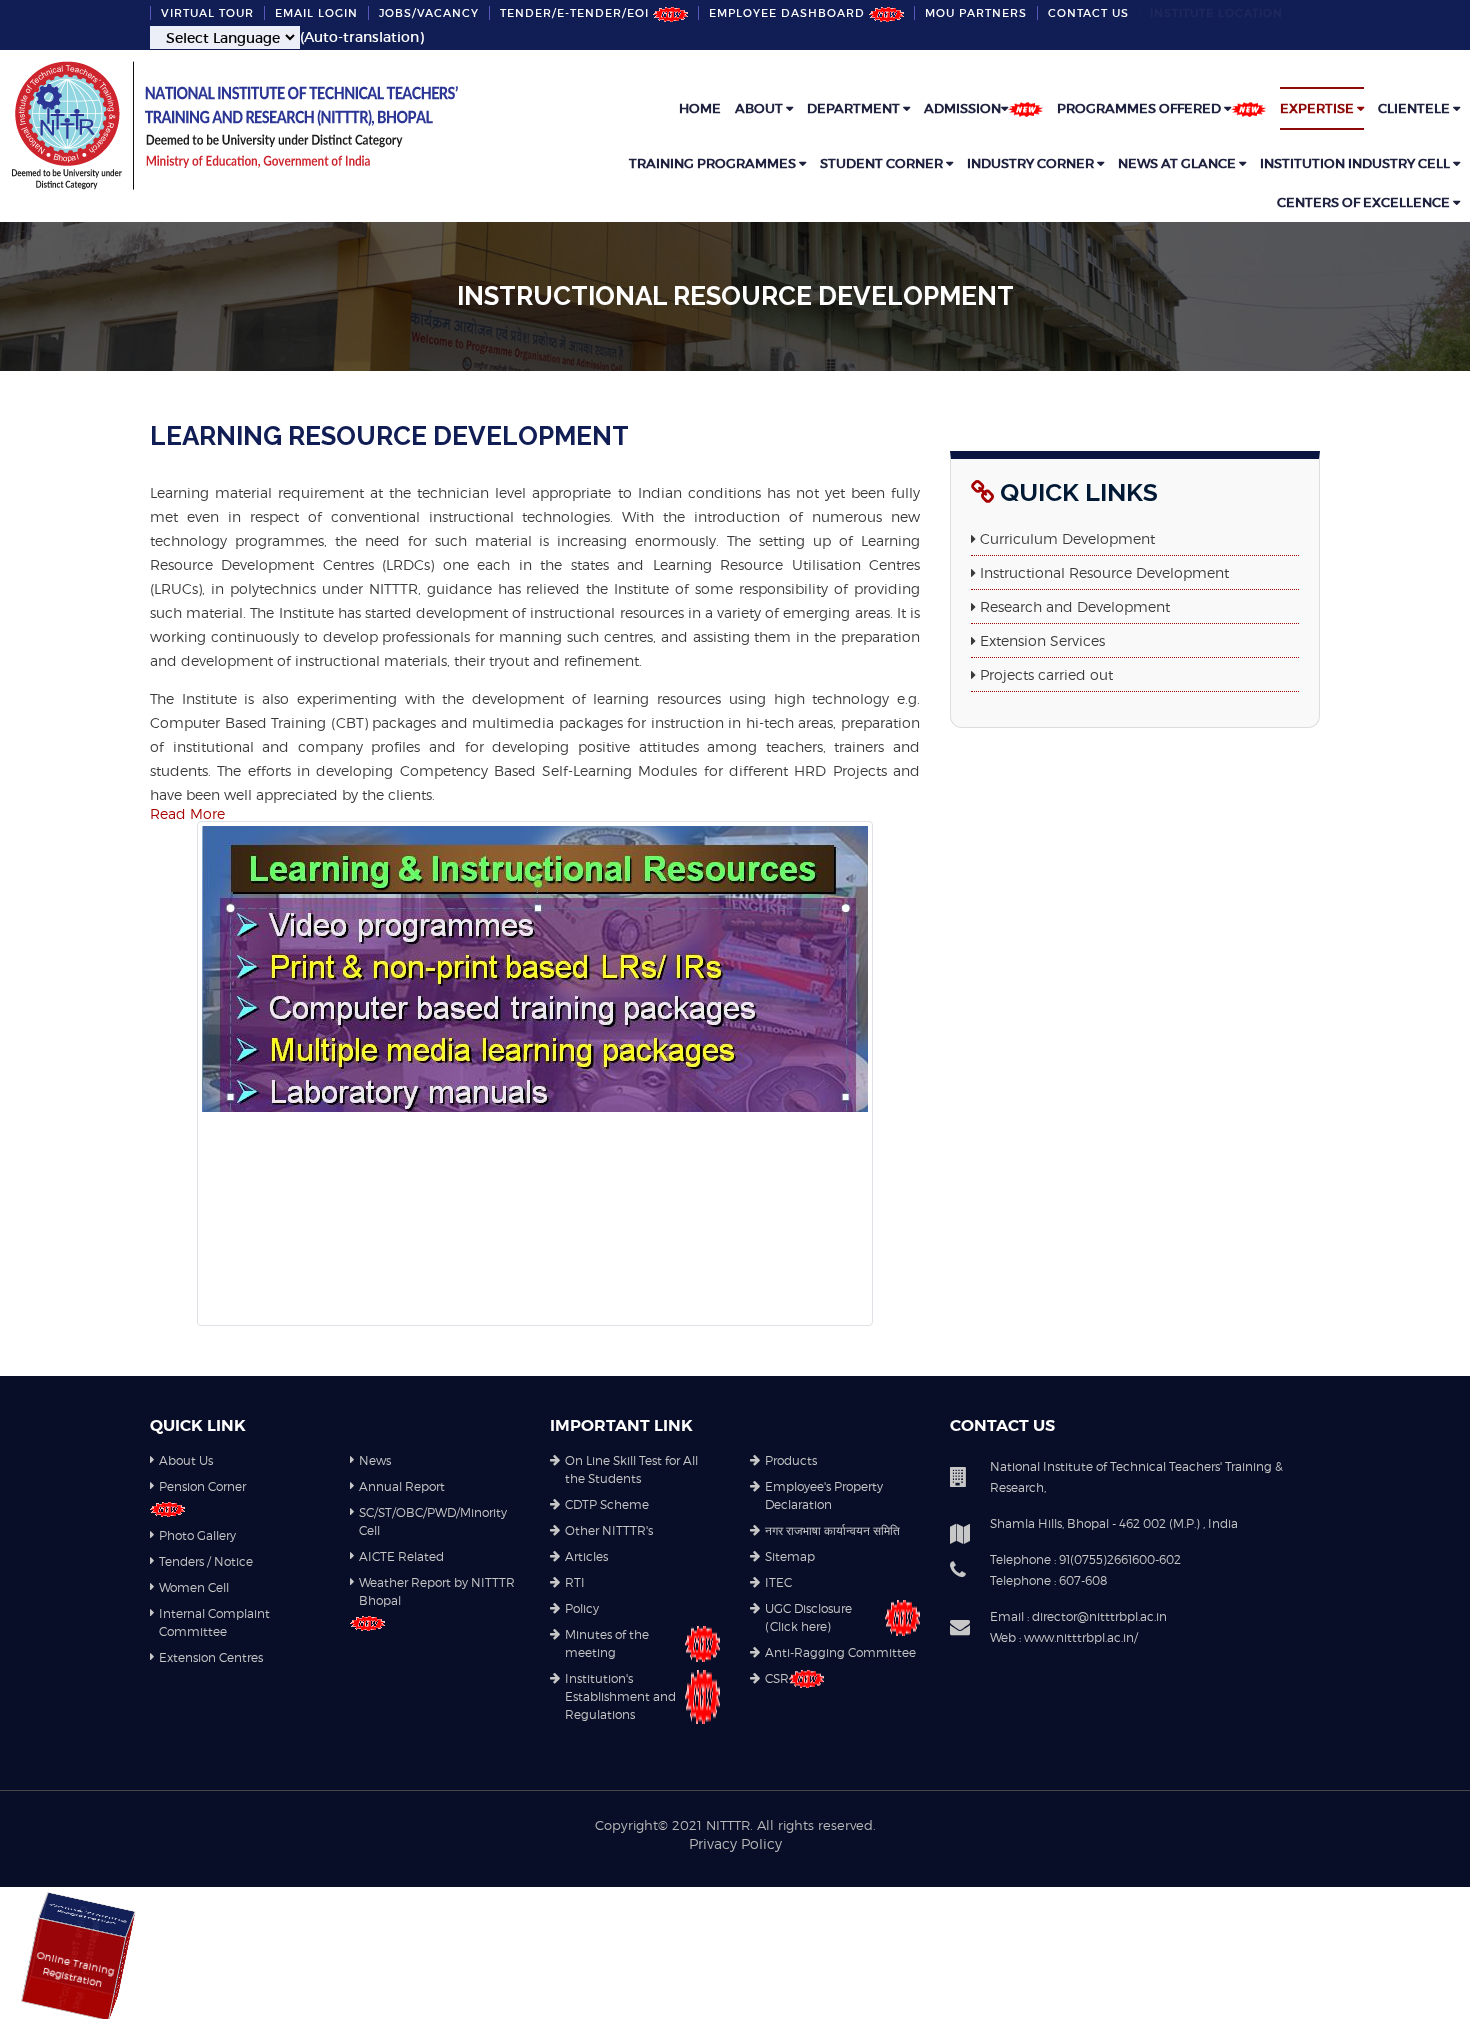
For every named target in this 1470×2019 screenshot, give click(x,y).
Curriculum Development (1067, 538)
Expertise (1318, 108)
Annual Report (402, 1486)
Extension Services (1042, 640)
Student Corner (883, 163)
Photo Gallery (197, 1535)
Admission (962, 108)
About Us (186, 1460)
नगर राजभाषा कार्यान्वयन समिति (832, 1530)
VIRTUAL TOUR (207, 13)
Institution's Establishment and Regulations (620, 1696)
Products (791, 1460)
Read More (187, 813)
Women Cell (194, 1587)
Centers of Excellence (1365, 202)
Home (700, 108)
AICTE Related (401, 1556)
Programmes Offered (1140, 108)
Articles (586, 1556)
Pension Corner (202, 1486)
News (375, 1460)
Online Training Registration (120, 1975)
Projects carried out (1046, 674)
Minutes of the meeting (607, 1643)
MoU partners (976, 13)
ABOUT (760, 108)
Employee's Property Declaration (824, 1495)
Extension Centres (211, 1657)
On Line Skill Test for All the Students (631, 1469)
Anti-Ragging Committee (840, 1652)
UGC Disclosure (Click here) (808, 1617)
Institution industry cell (1356, 163)
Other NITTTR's (609, 1530)
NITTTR (728, 1825)
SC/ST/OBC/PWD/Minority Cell (433, 1521)
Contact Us (1088, 13)
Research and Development (1075, 606)
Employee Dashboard (789, 13)
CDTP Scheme (607, 1504)
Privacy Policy (735, 1843)
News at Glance (1178, 163)
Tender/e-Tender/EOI (576, 13)
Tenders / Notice (206, 1561)
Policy (582, 1608)
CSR (777, 1678)
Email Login (316, 13)
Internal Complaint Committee (214, 1622)
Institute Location (1216, 13)
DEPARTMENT (855, 108)
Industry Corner (1032, 163)
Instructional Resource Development (1104, 572)
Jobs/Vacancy (429, 13)
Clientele (1415, 108)
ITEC (778, 1582)
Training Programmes (714, 163)
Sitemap (790, 1556)
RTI (575, 1582)
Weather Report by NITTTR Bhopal (437, 1591)
